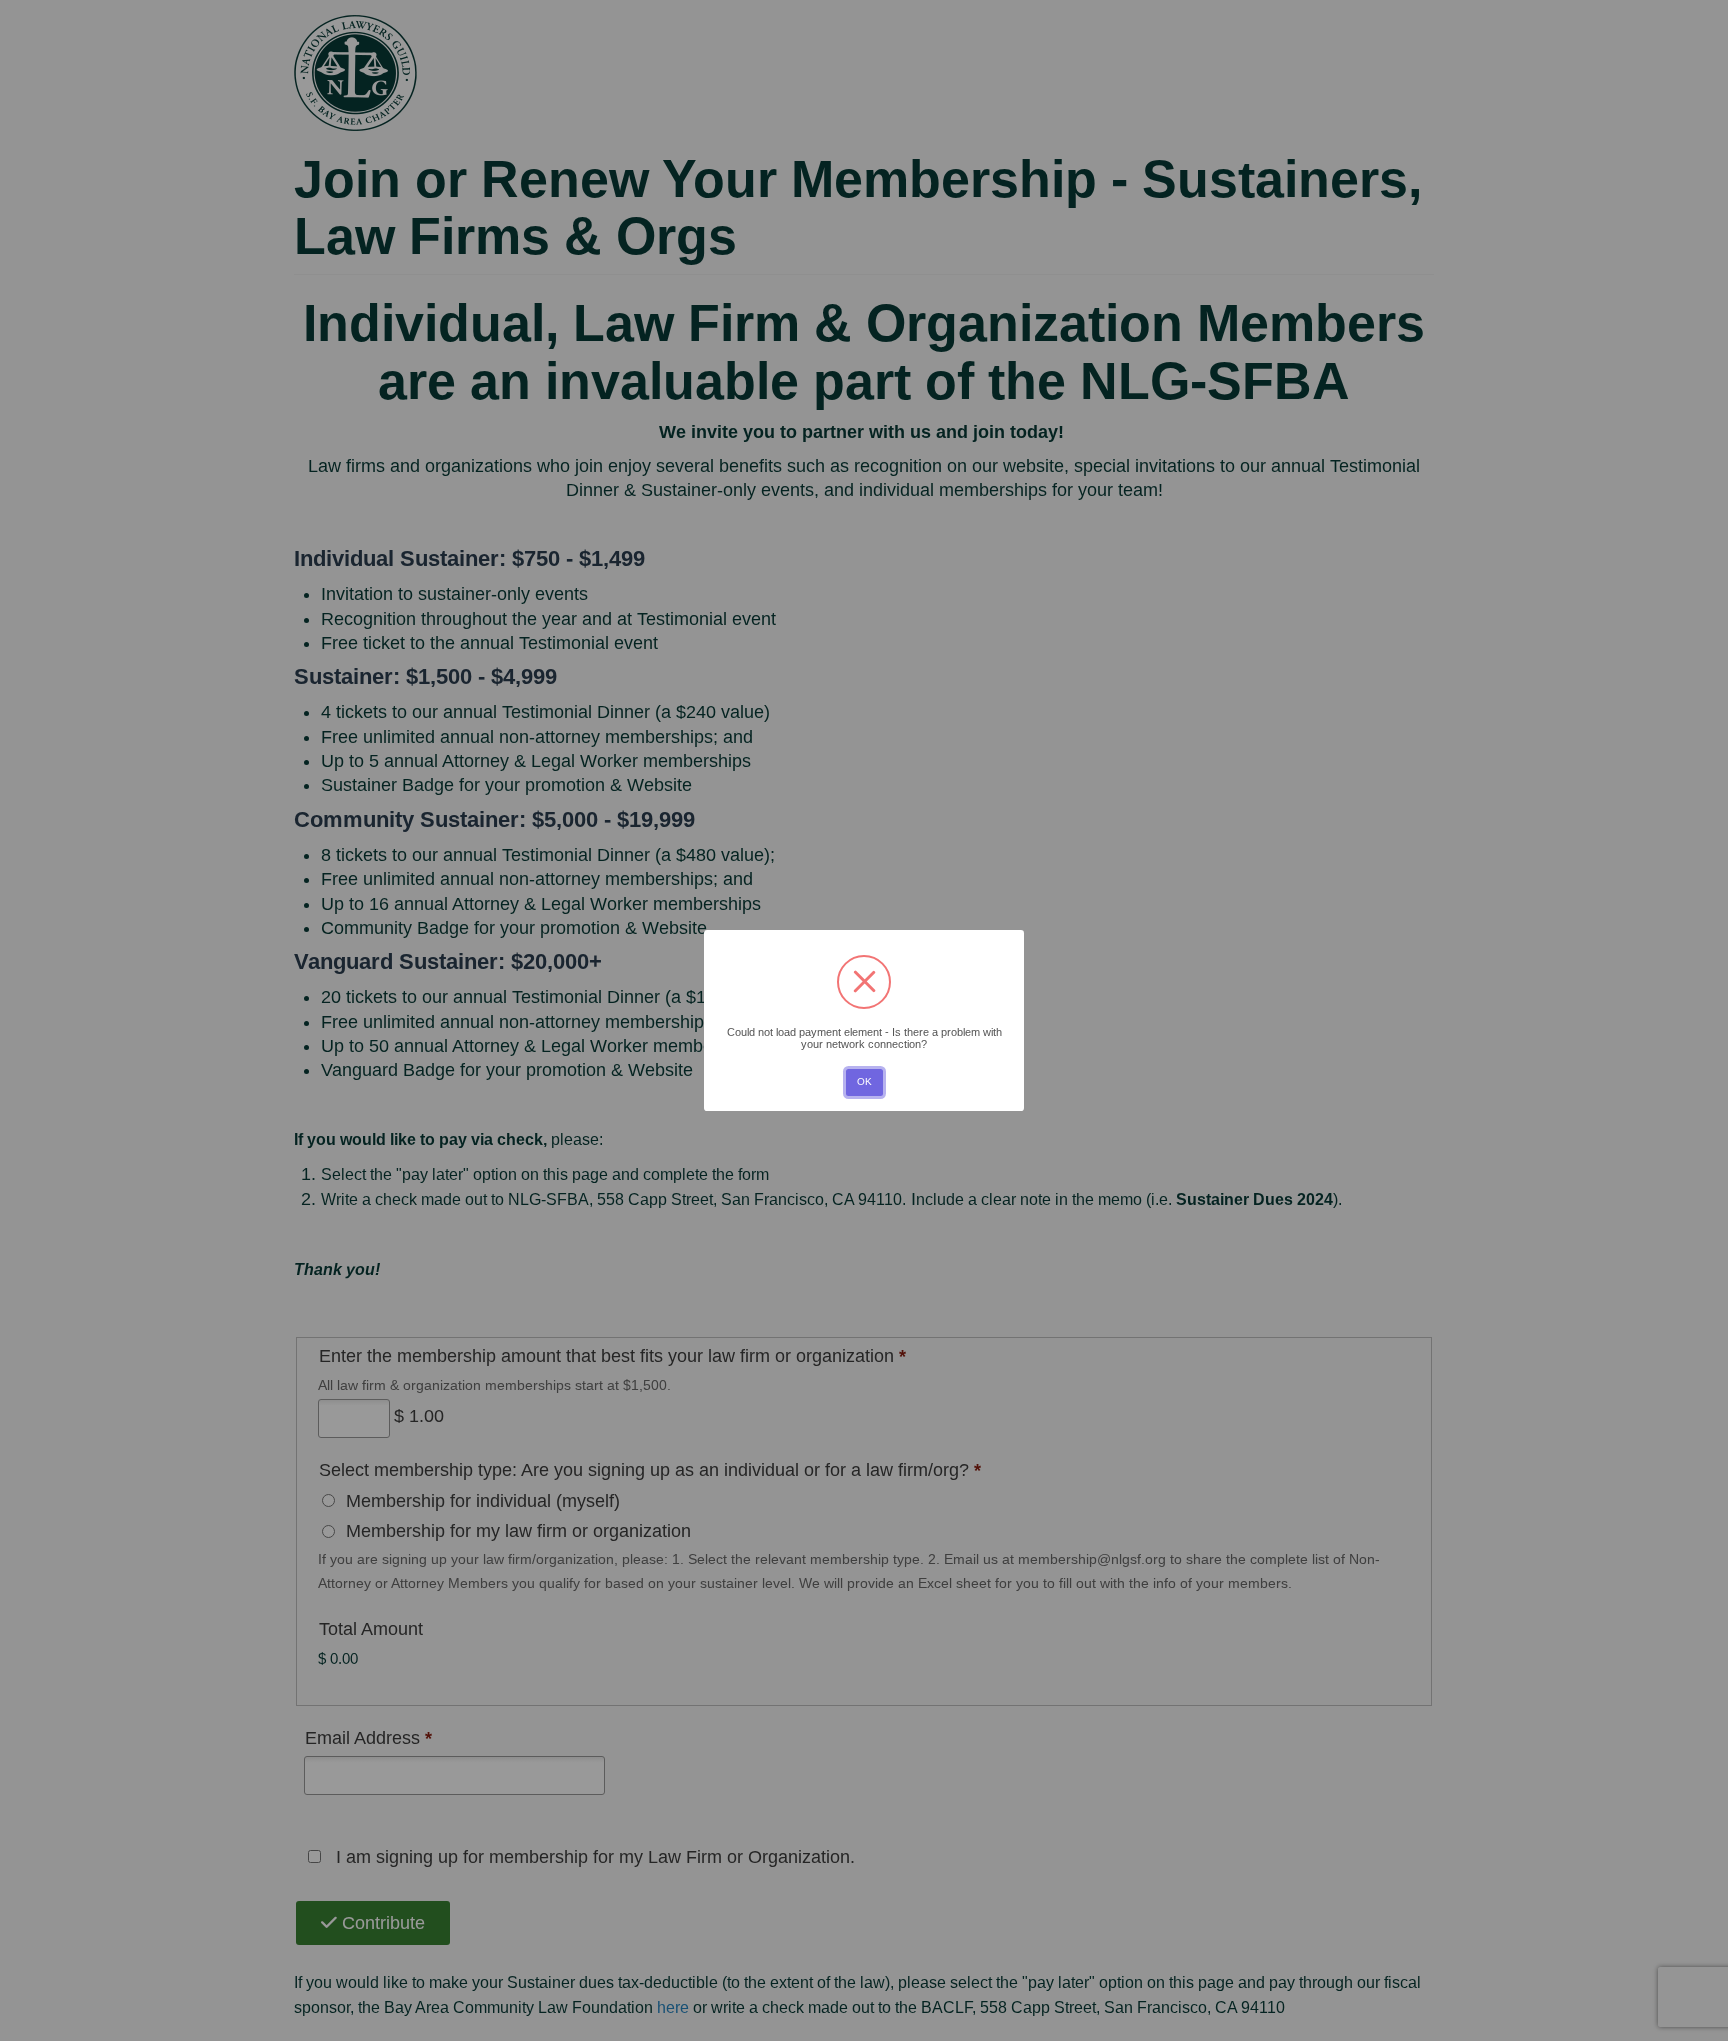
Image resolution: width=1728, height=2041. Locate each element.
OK (864, 1081)
